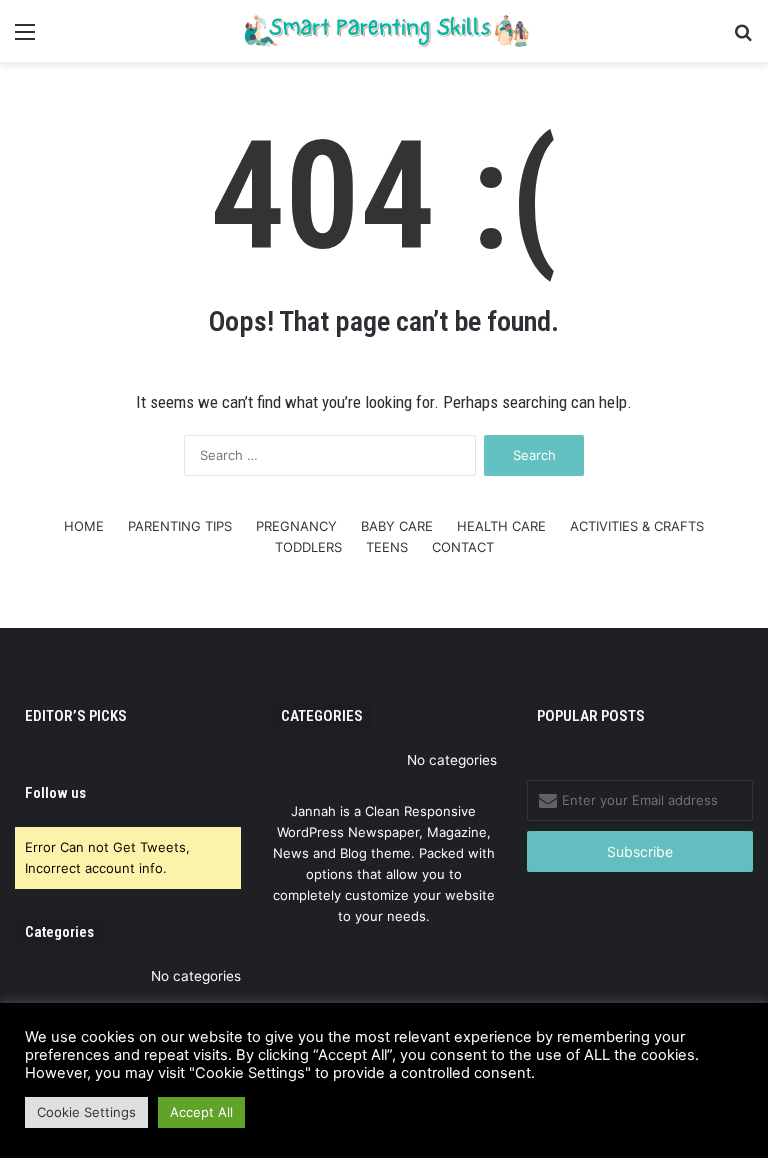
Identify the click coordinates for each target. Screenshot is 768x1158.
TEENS (387, 547)
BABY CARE (397, 526)
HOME (84, 526)
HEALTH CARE (501, 526)
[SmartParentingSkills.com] (384, 31)
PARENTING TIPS (180, 526)
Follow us (55, 793)
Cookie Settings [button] (86, 1112)
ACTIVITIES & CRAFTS (637, 526)
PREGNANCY (296, 526)
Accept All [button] (201, 1112)
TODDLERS (308, 547)
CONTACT (463, 547)
